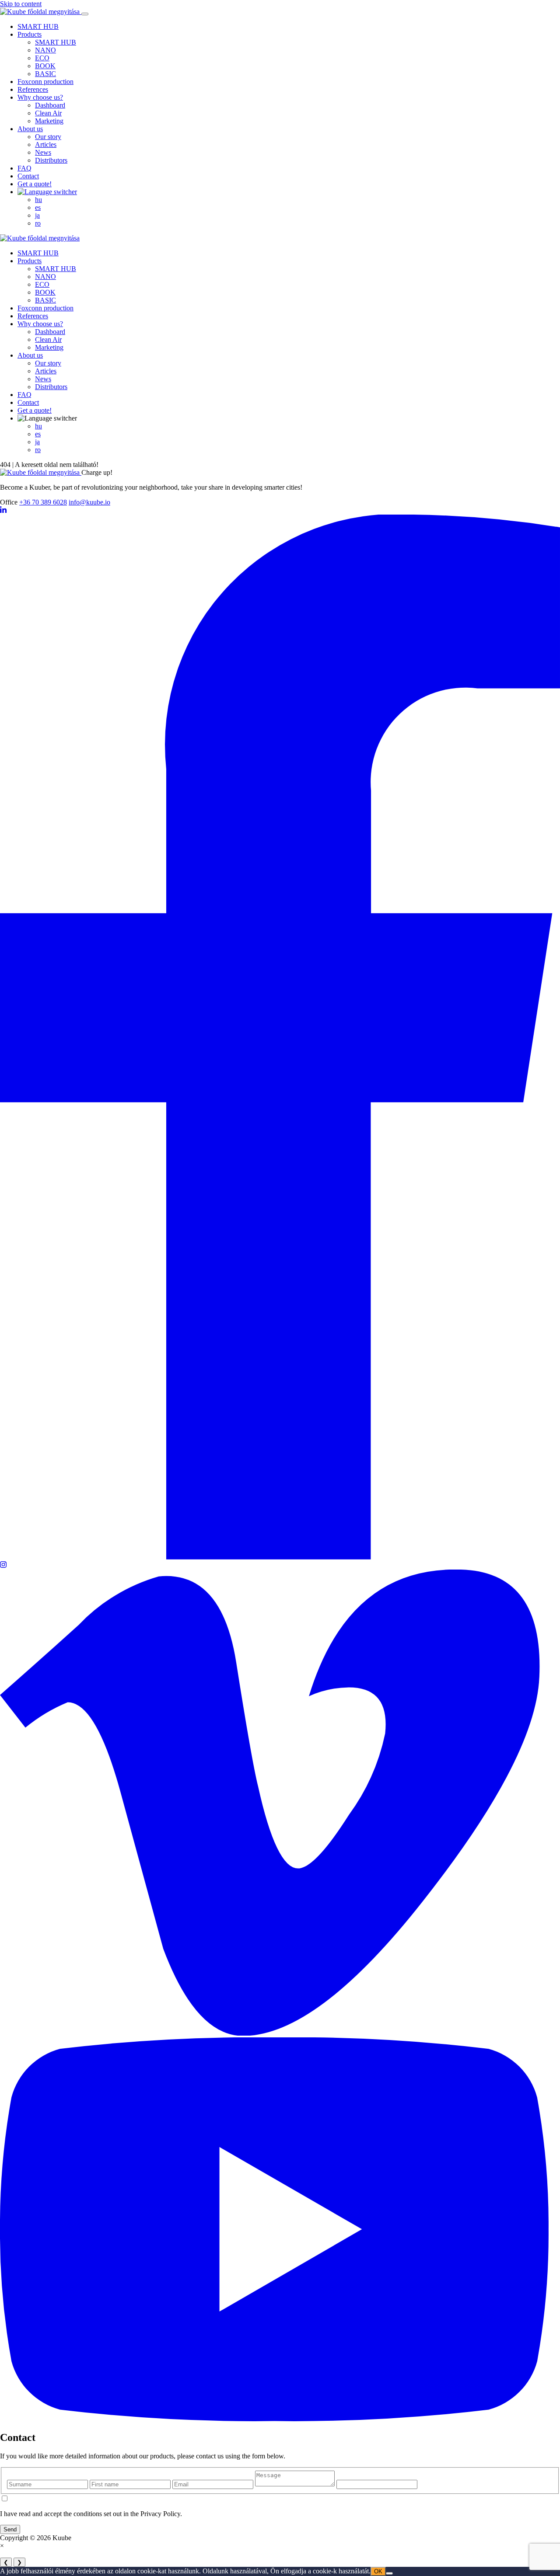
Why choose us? (40, 97)
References (33, 89)
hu (38, 200)
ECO (42, 58)
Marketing (49, 121)
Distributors (51, 160)
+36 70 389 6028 (43, 502)
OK (378, 2571)
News (43, 152)
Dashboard (50, 105)
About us (30, 129)
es (38, 207)
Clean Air (48, 113)
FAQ (24, 168)
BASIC (45, 74)
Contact (28, 176)
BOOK (45, 66)
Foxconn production (45, 82)
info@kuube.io (89, 502)
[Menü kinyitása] (85, 14)
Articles (46, 144)
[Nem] (389, 2573)
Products (30, 34)
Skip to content (21, 4)
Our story (48, 137)
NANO (45, 50)
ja (37, 215)
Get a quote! (35, 184)
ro (38, 223)
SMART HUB (38, 26)
